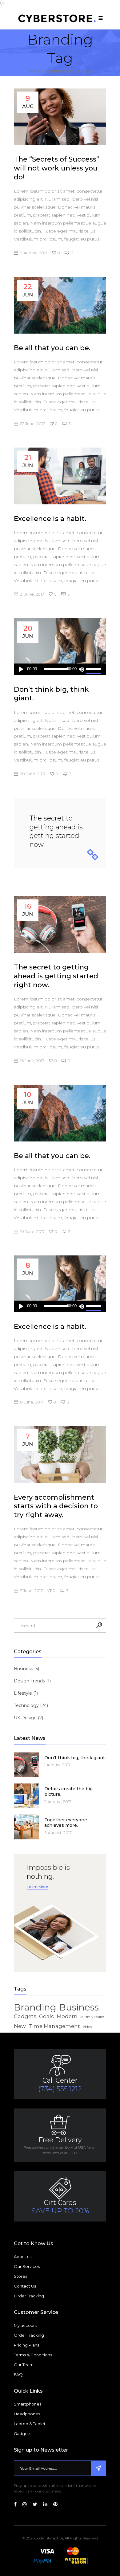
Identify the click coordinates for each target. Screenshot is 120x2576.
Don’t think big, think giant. (75, 1758)
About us (23, 2257)
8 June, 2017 (32, 1402)
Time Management (54, 2026)
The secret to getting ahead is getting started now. (56, 831)
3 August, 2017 (58, 1833)
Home (33, 71)
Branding (35, 2007)
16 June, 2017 (32, 1061)
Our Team (24, 2365)
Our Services (27, 2266)
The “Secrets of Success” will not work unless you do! (56, 168)
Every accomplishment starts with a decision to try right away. (56, 1506)
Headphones (27, 2414)
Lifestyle (23, 1693)
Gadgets (25, 2016)
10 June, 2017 (32, 1231)
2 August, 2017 (58, 1802)
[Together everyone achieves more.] (26, 1827)
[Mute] (81, 669)
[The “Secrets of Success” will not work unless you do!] (60, 117)
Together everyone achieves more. (66, 1822)
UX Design (25, 1718)
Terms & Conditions (33, 2355)
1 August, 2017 (57, 1765)
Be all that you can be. (52, 348)
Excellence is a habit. (50, 519)
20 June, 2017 (33, 774)
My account (26, 2325)
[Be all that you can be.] (60, 305)
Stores (20, 2276)
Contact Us (25, 2286)
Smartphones (28, 2404)
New (20, 2026)
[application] (60, 669)
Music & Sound (92, 2017)
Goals (46, 2016)
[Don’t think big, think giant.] (60, 647)
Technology (26, 1705)
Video (87, 2027)
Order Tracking (29, 2296)
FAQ (18, 2374)
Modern (67, 2016)
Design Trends (29, 1681)
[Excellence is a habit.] (60, 476)
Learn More (38, 1887)
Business (23, 1669)
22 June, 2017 (32, 424)
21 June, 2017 (32, 594)
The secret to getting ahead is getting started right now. (56, 976)
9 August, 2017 (34, 253)
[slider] (94, 669)
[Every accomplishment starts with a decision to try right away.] (60, 1454)
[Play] (21, 669)
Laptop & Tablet (30, 2424)
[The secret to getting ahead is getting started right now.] (60, 925)
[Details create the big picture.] (26, 1796)
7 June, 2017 (31, 1591)
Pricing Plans (26, 2345)
